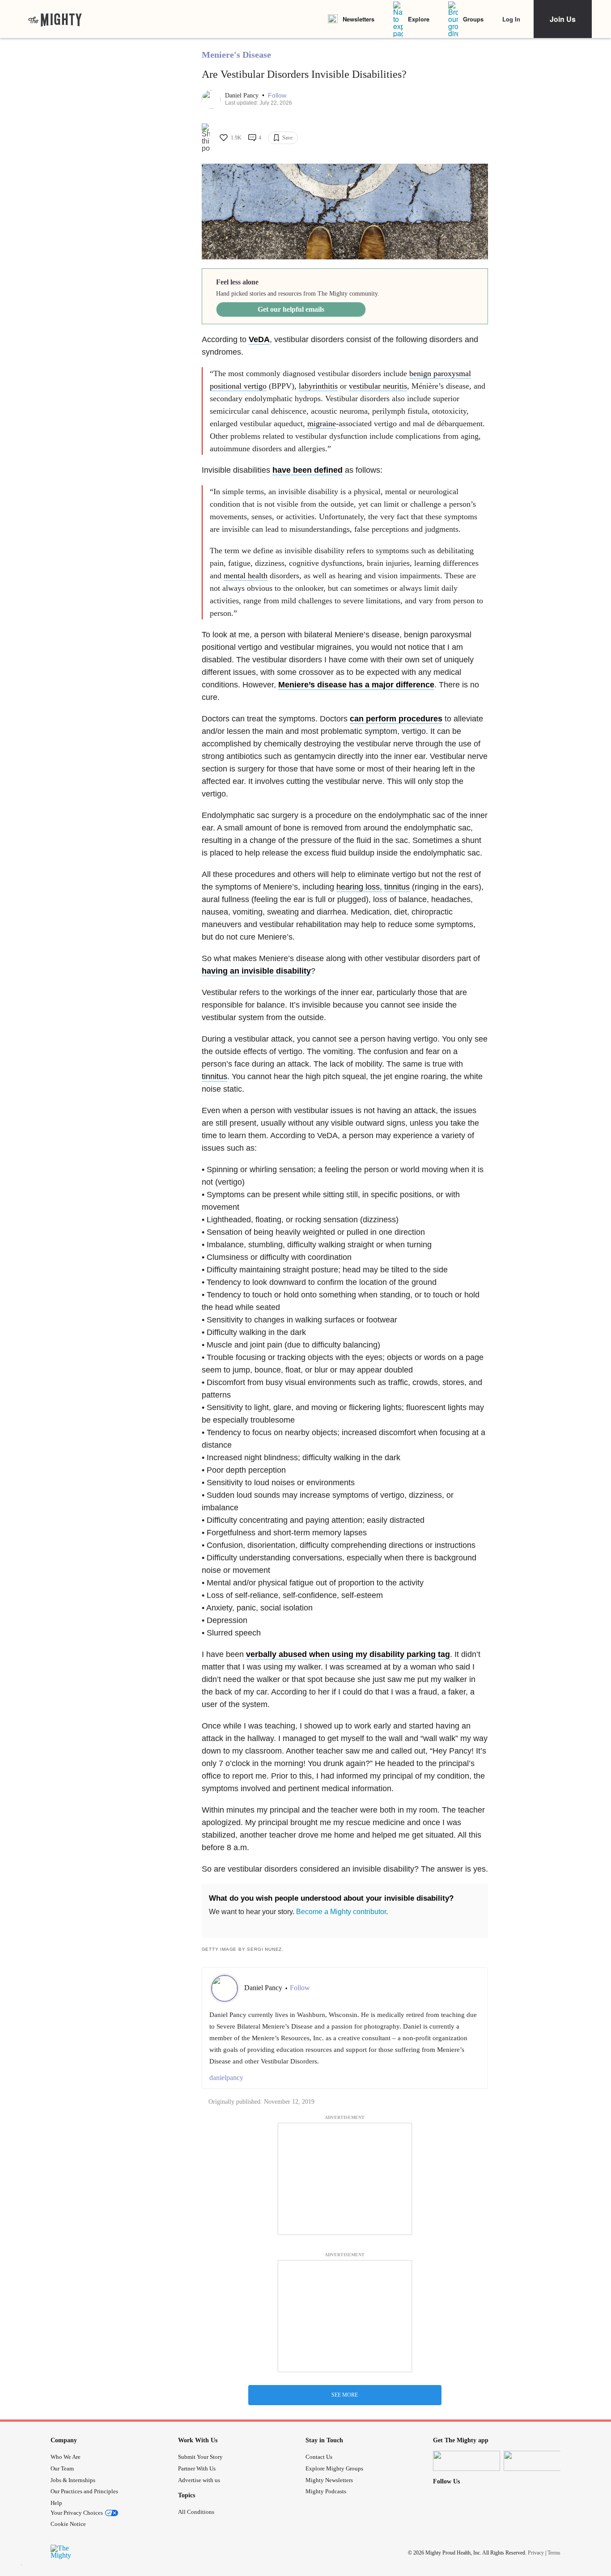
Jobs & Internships (73, 2480)
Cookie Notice (68, 2524)
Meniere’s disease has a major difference (356, 685)
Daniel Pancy (243, 95)
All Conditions (196, 2512)
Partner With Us (197, 2468)
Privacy (536, 2552)
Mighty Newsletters (329, 2480)
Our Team (62, 2468)
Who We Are (66, 2457)
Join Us (563, 19)
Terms (554, 2552)
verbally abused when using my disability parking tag (348, 1654)
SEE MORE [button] (345, 2395)
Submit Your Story (200, 2457)
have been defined (308, 470)
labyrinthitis (318, 386)
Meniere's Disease (236, 55)
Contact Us (319, 2457)
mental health (246, 576)
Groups (473, 19)
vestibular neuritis (378, 386)
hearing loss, (359, 887)
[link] (55, 19)
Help (56, 2503)
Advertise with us (199, 2480)
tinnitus (397, 887)
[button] (277, 95)
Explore (419, 19)
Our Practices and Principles (84, 2491)
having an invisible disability (256, 971)
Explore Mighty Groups (334, 2468)
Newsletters (359, 19)
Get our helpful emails (291, 309)
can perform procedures (396, 719)
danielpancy (226, 2078)
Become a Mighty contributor (341, 1912)
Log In (511, 19)
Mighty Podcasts (326, 2491)
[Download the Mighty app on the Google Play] (537, 2461)
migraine (322, 424)
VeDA (259, 339)
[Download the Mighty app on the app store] (467, 2461)
